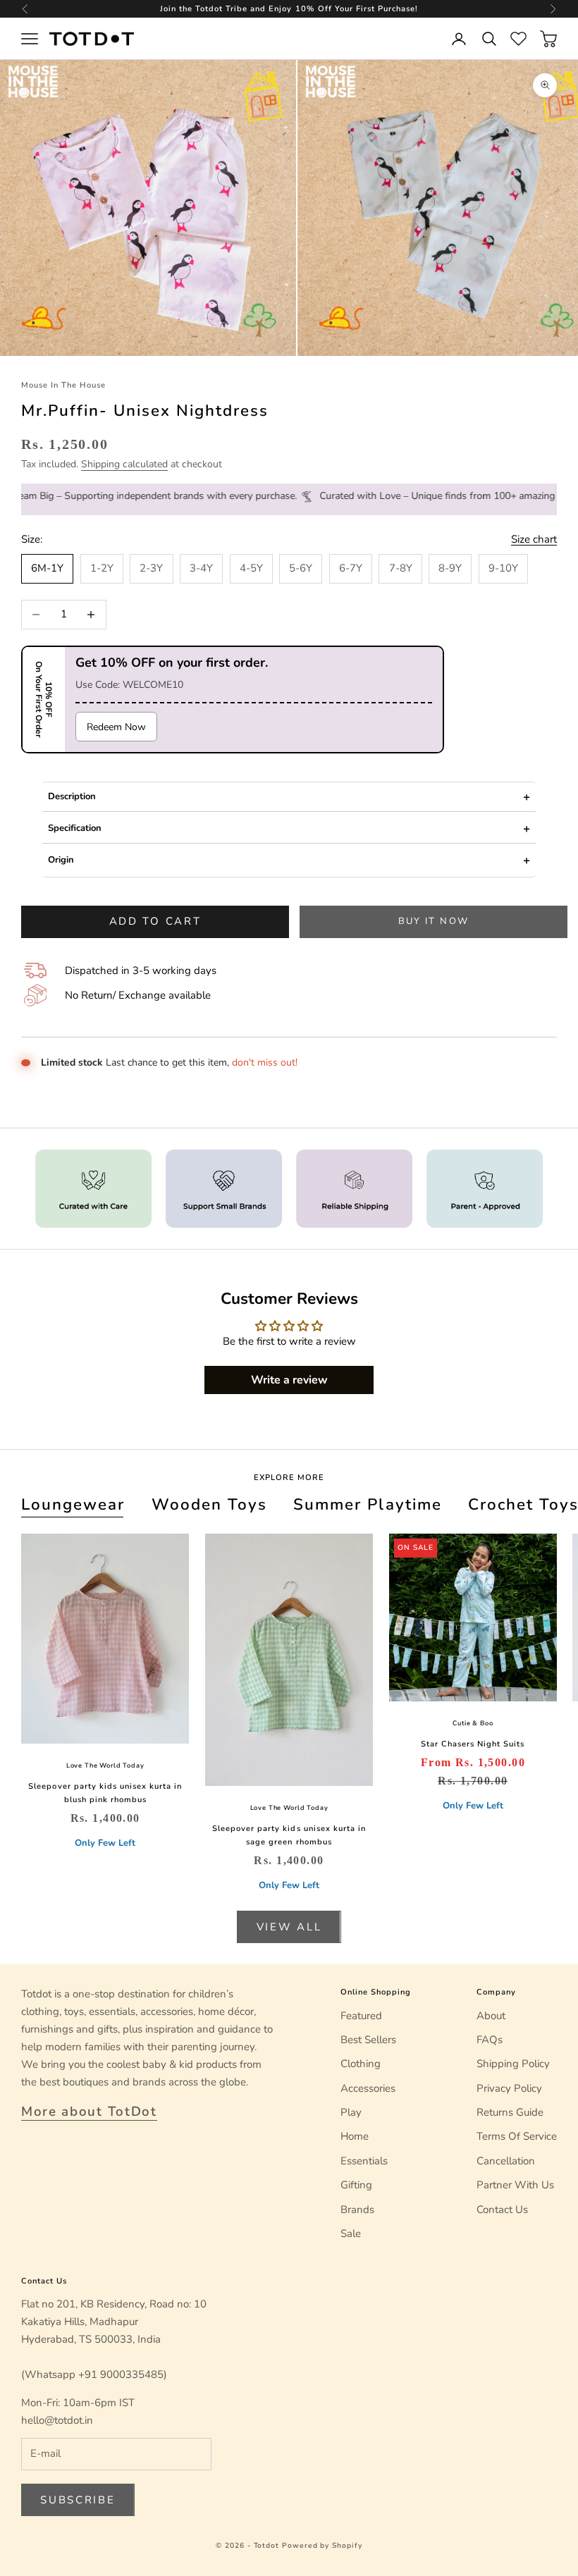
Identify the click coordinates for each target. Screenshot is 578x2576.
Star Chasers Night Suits (473, 1744)
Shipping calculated (124, 464)
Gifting (356, 2185)
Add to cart (155, 921)
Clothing (361, 2064)
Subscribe (78, 2500)
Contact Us (502, 2210)
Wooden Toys (209, 1504)
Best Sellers (368, 2040)
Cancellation (506, 2161)
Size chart (534, 539)
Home (355, 2136)
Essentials (364, 2161)
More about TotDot (89, 2112)
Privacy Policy (509, 2088)
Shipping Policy (513, 2064)
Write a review (289, 1380)
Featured (361, 2016)
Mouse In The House (63, 385)
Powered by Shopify (322, 2546)
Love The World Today (105, 1765)
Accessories (368, 2088)
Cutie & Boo (473, 1723)
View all (289, 1927)
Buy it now (433, 921)
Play (351, 2112)
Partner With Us (515, 2185)
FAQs (490, 2040)
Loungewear (73, 1504)
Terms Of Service (517, 2136)
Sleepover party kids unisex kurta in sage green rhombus (289, 1835)
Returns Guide (510, 2112)
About (491, 2016)
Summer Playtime (367, 1504)
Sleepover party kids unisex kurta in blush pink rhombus (105, 1793)
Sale (351, 2233)
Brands (357, 2210)
